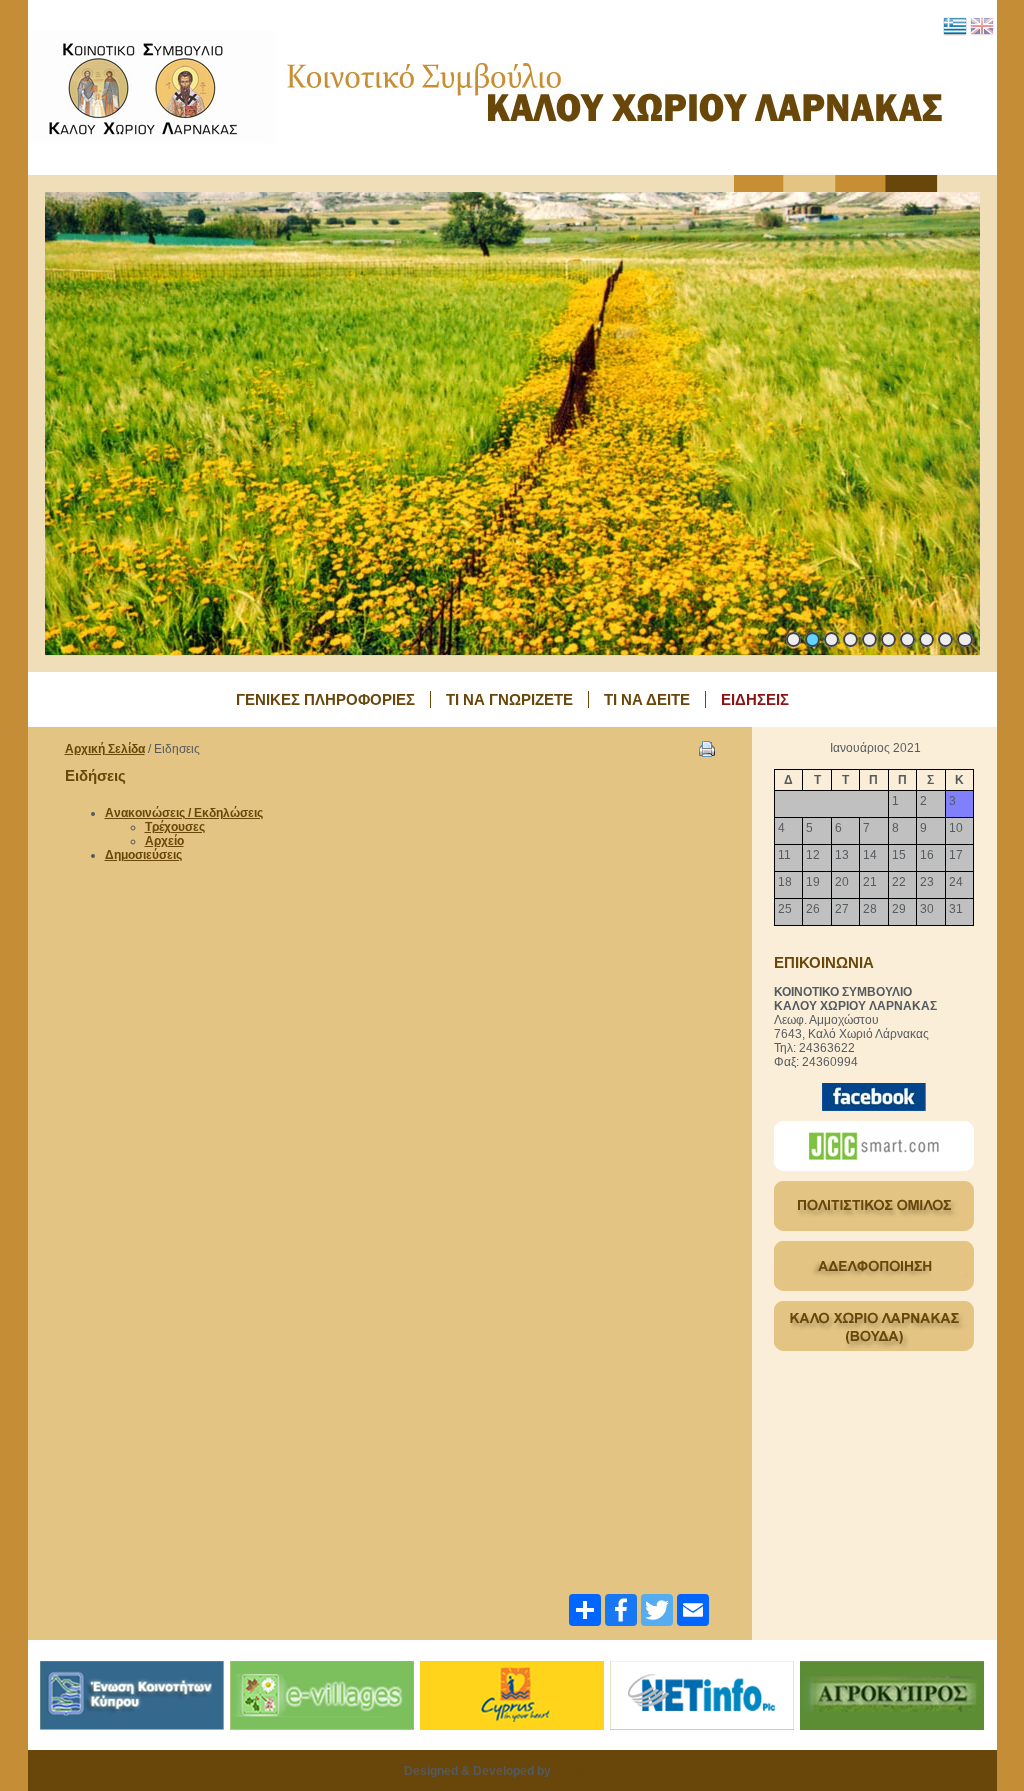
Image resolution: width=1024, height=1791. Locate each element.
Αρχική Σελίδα (105, 749)
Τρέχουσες (175, 827)
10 (965, 639)
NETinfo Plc (587, 1771)
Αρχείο (164, 841)
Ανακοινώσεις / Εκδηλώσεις (184, 813)
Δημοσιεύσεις (143, 855)
